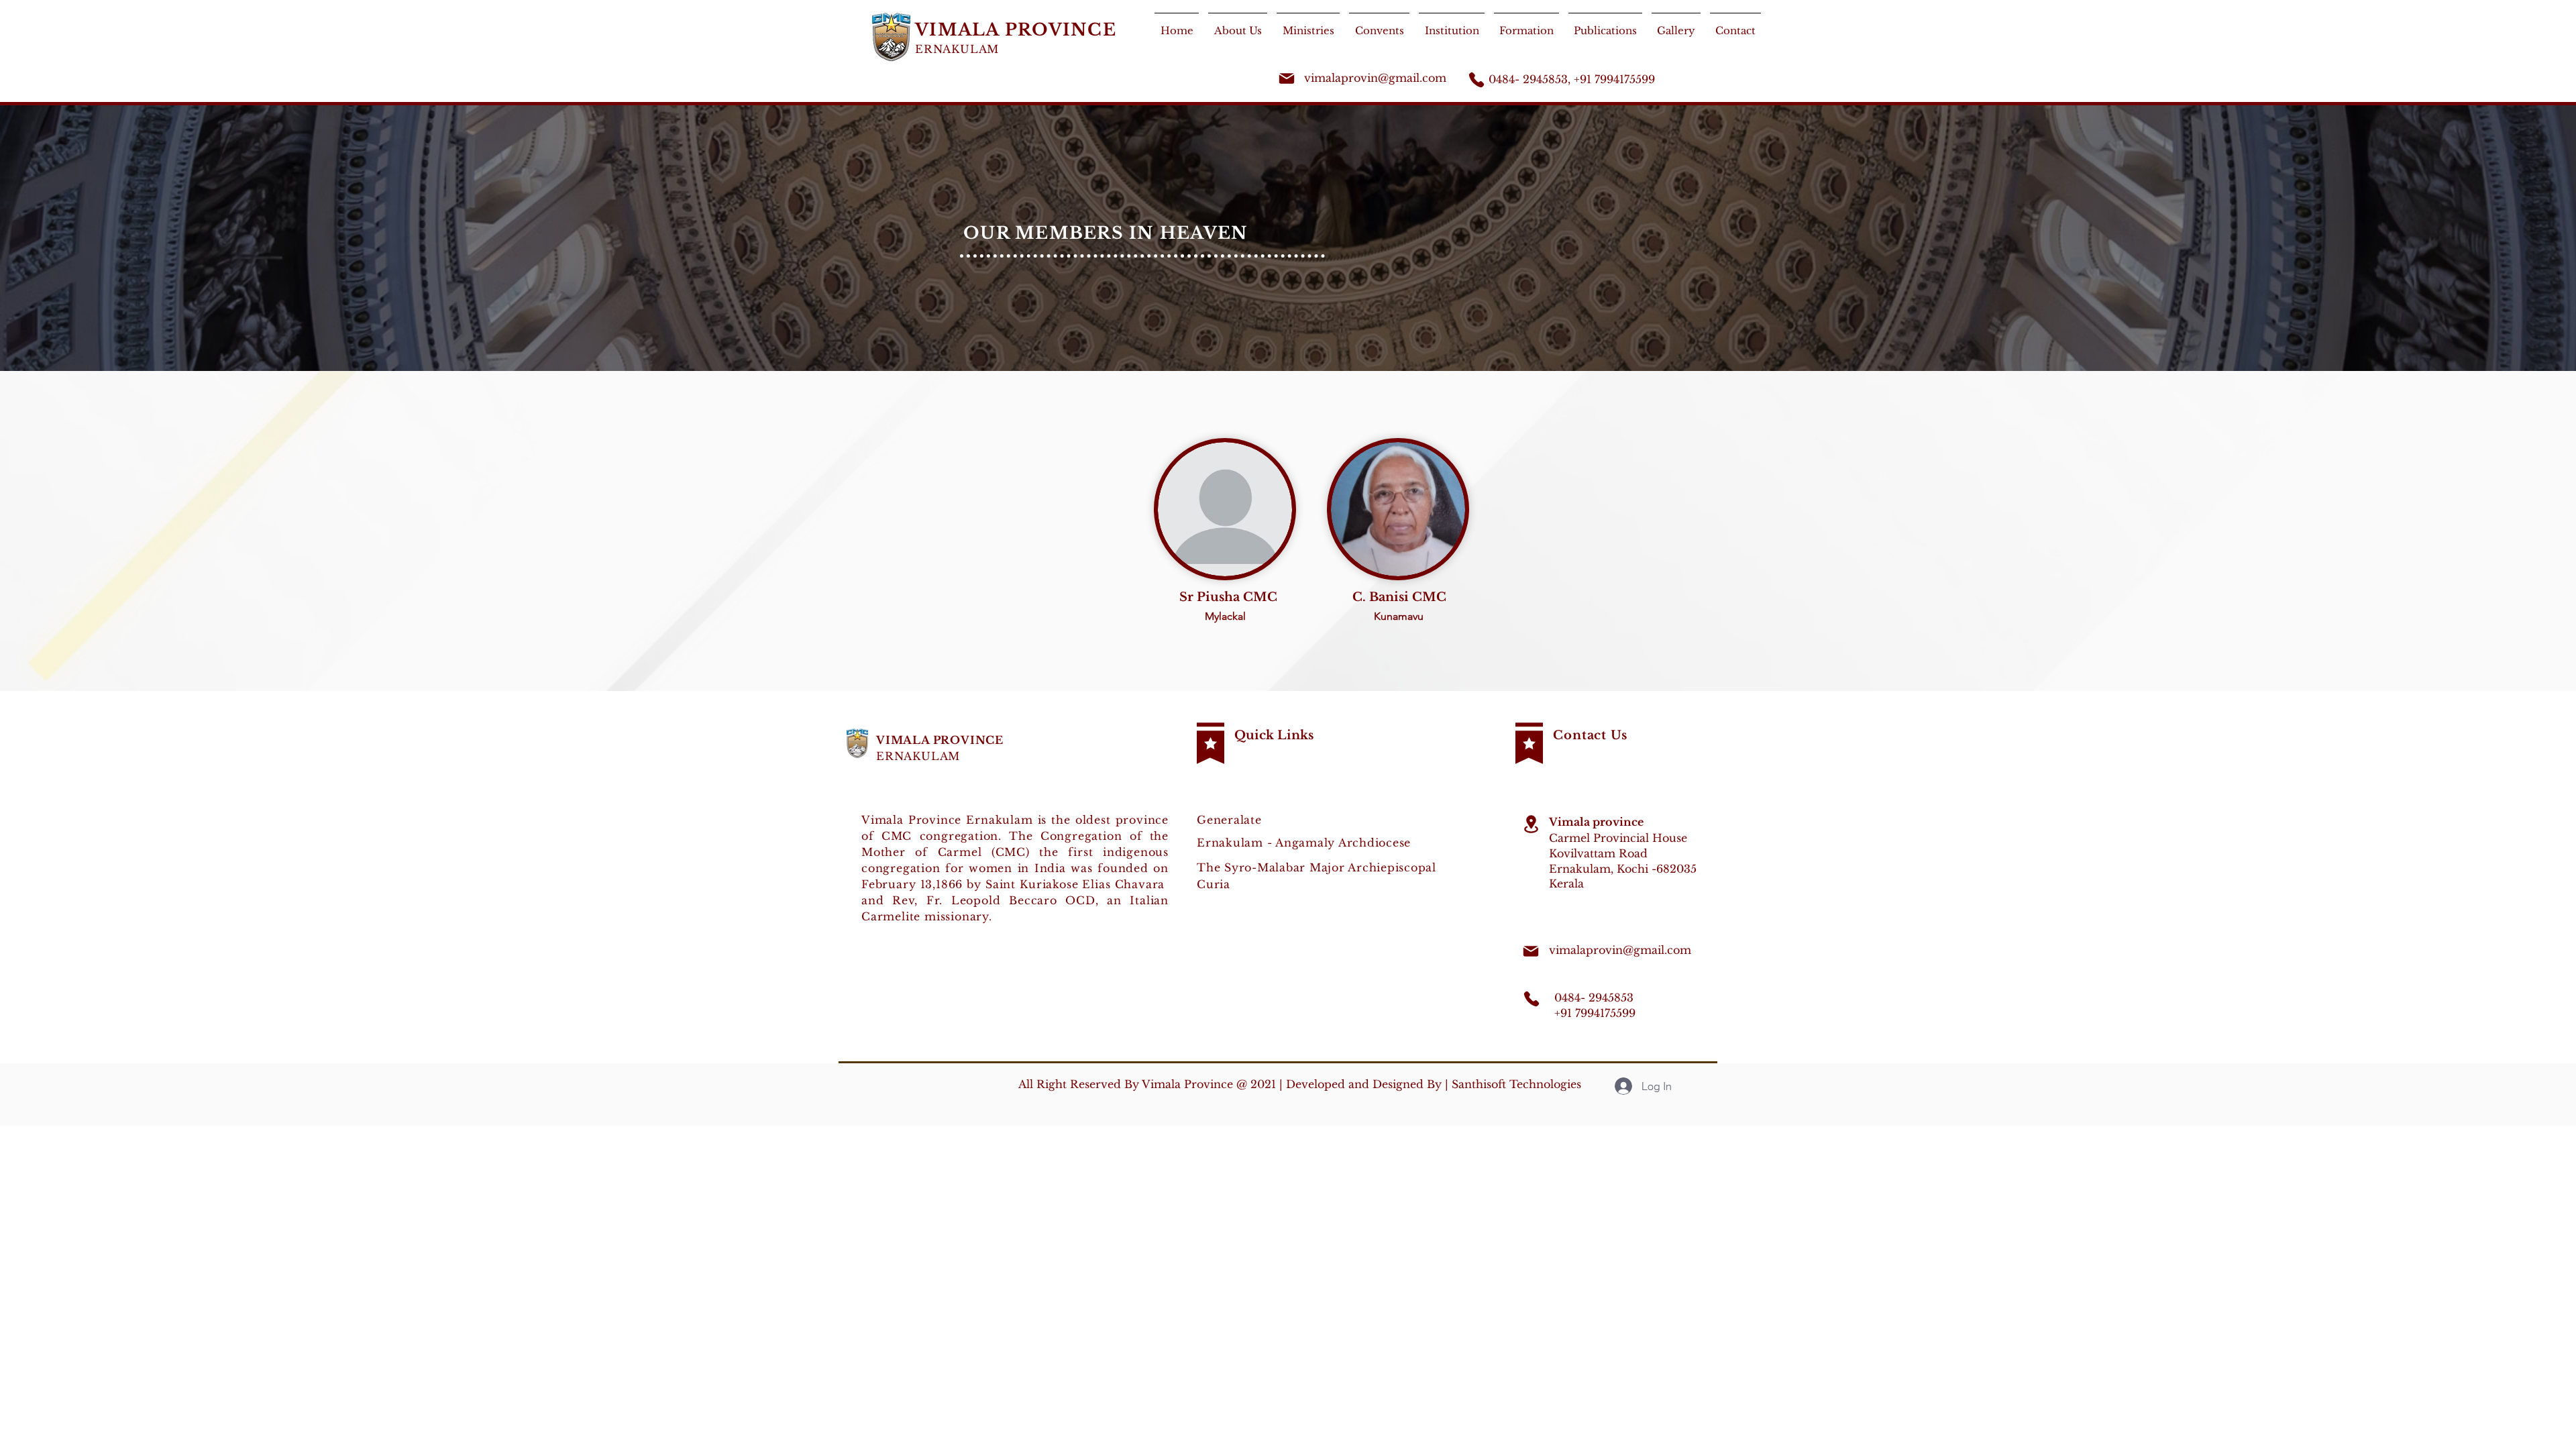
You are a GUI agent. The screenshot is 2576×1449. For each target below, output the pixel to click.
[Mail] (1287, 78)
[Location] (1531, 824)
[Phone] (1477, 80)
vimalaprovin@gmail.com (1375, 78)
